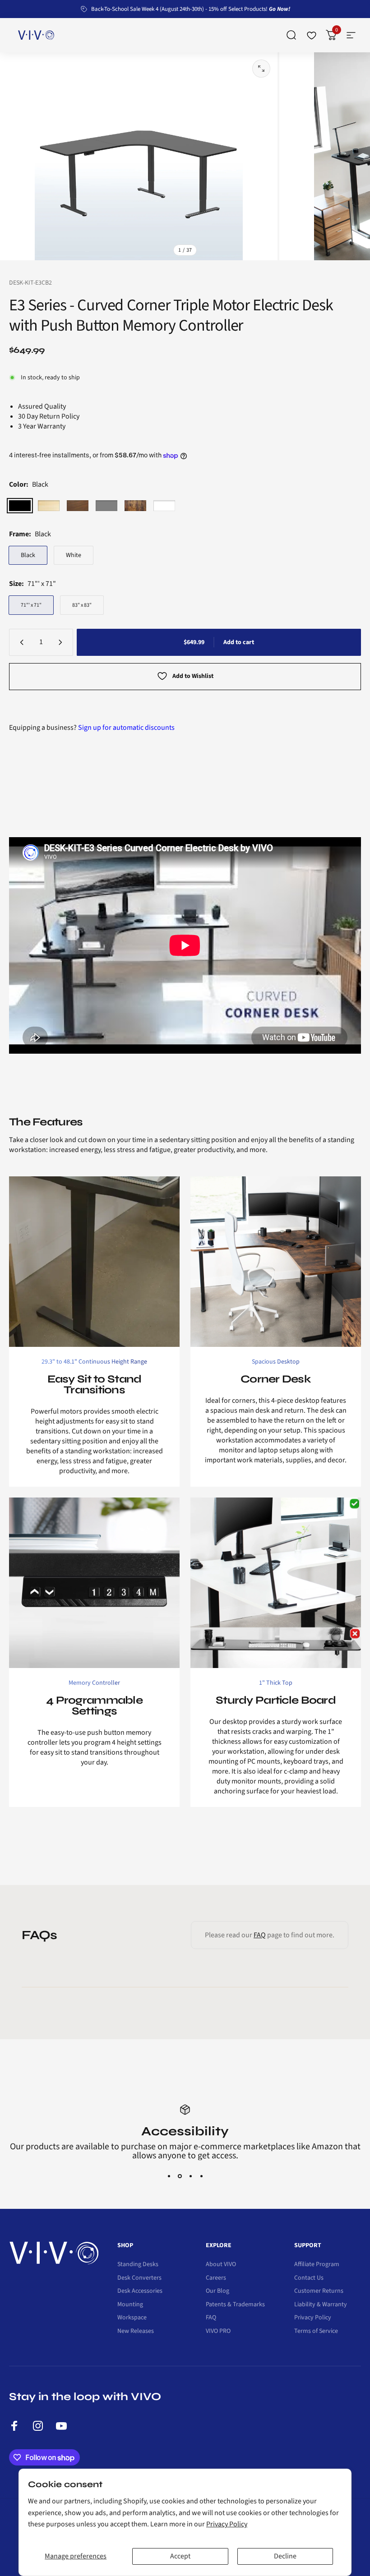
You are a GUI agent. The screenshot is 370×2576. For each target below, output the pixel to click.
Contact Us (309, 2269)
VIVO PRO (218, 2323)
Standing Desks (138, 2256)
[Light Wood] (49, 506)
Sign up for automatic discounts (126, 728)
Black (28, 555)
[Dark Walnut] (78, 506)
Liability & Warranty (321, 2296)
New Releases (136, 2323)
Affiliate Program (317, 2256)
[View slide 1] (169, 2167)
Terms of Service (316, 2323)
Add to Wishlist (193, 676)
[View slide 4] (201, 2167)
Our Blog (217, 2282)
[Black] (20, 506)
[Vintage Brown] (135, 506)
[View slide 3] (190, 2167)
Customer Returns (319, 2282)
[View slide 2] (180, 2167)
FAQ (260, 1935)
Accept (180, 2556)
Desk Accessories (140, 2282)
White (74, 555)
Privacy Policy (227, 2524)
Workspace (132, 2309)
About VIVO (221, 2256)
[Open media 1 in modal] (261, 69)
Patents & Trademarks (235, 2296)
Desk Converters (139, 2269)
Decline (285, 2556)
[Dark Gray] (106, 506)
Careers (216, 2269)
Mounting (130, 2296)
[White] (164, 506)
